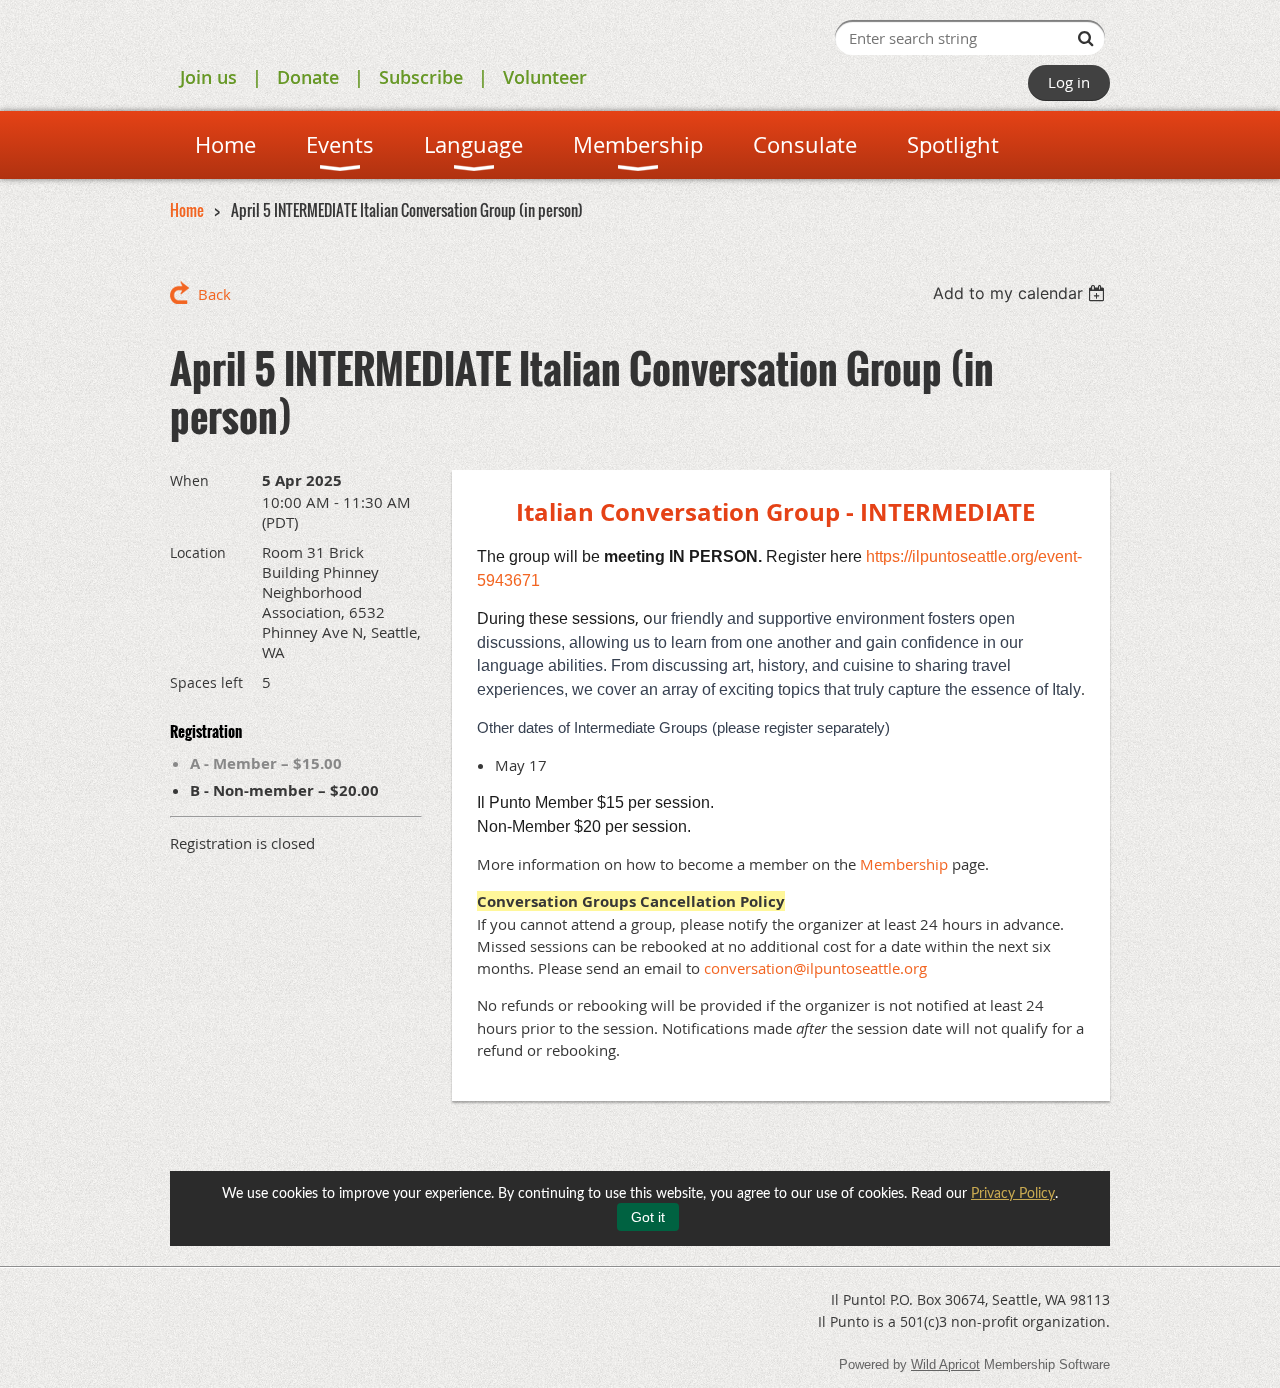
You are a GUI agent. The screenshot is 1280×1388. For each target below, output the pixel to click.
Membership (904, 864)
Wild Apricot (945, 1364)
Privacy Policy (1013, 1194)
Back (214, 294)
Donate (308, 77)
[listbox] (1021, 293)
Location (198, 552)
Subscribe (421, 77)
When (189, 480)
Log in (1069, 82)
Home (187, 210)
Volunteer (545, 77)
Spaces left (206, 682)
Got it (648, 1217)
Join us (208, 77)
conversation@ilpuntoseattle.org (815, 968)
